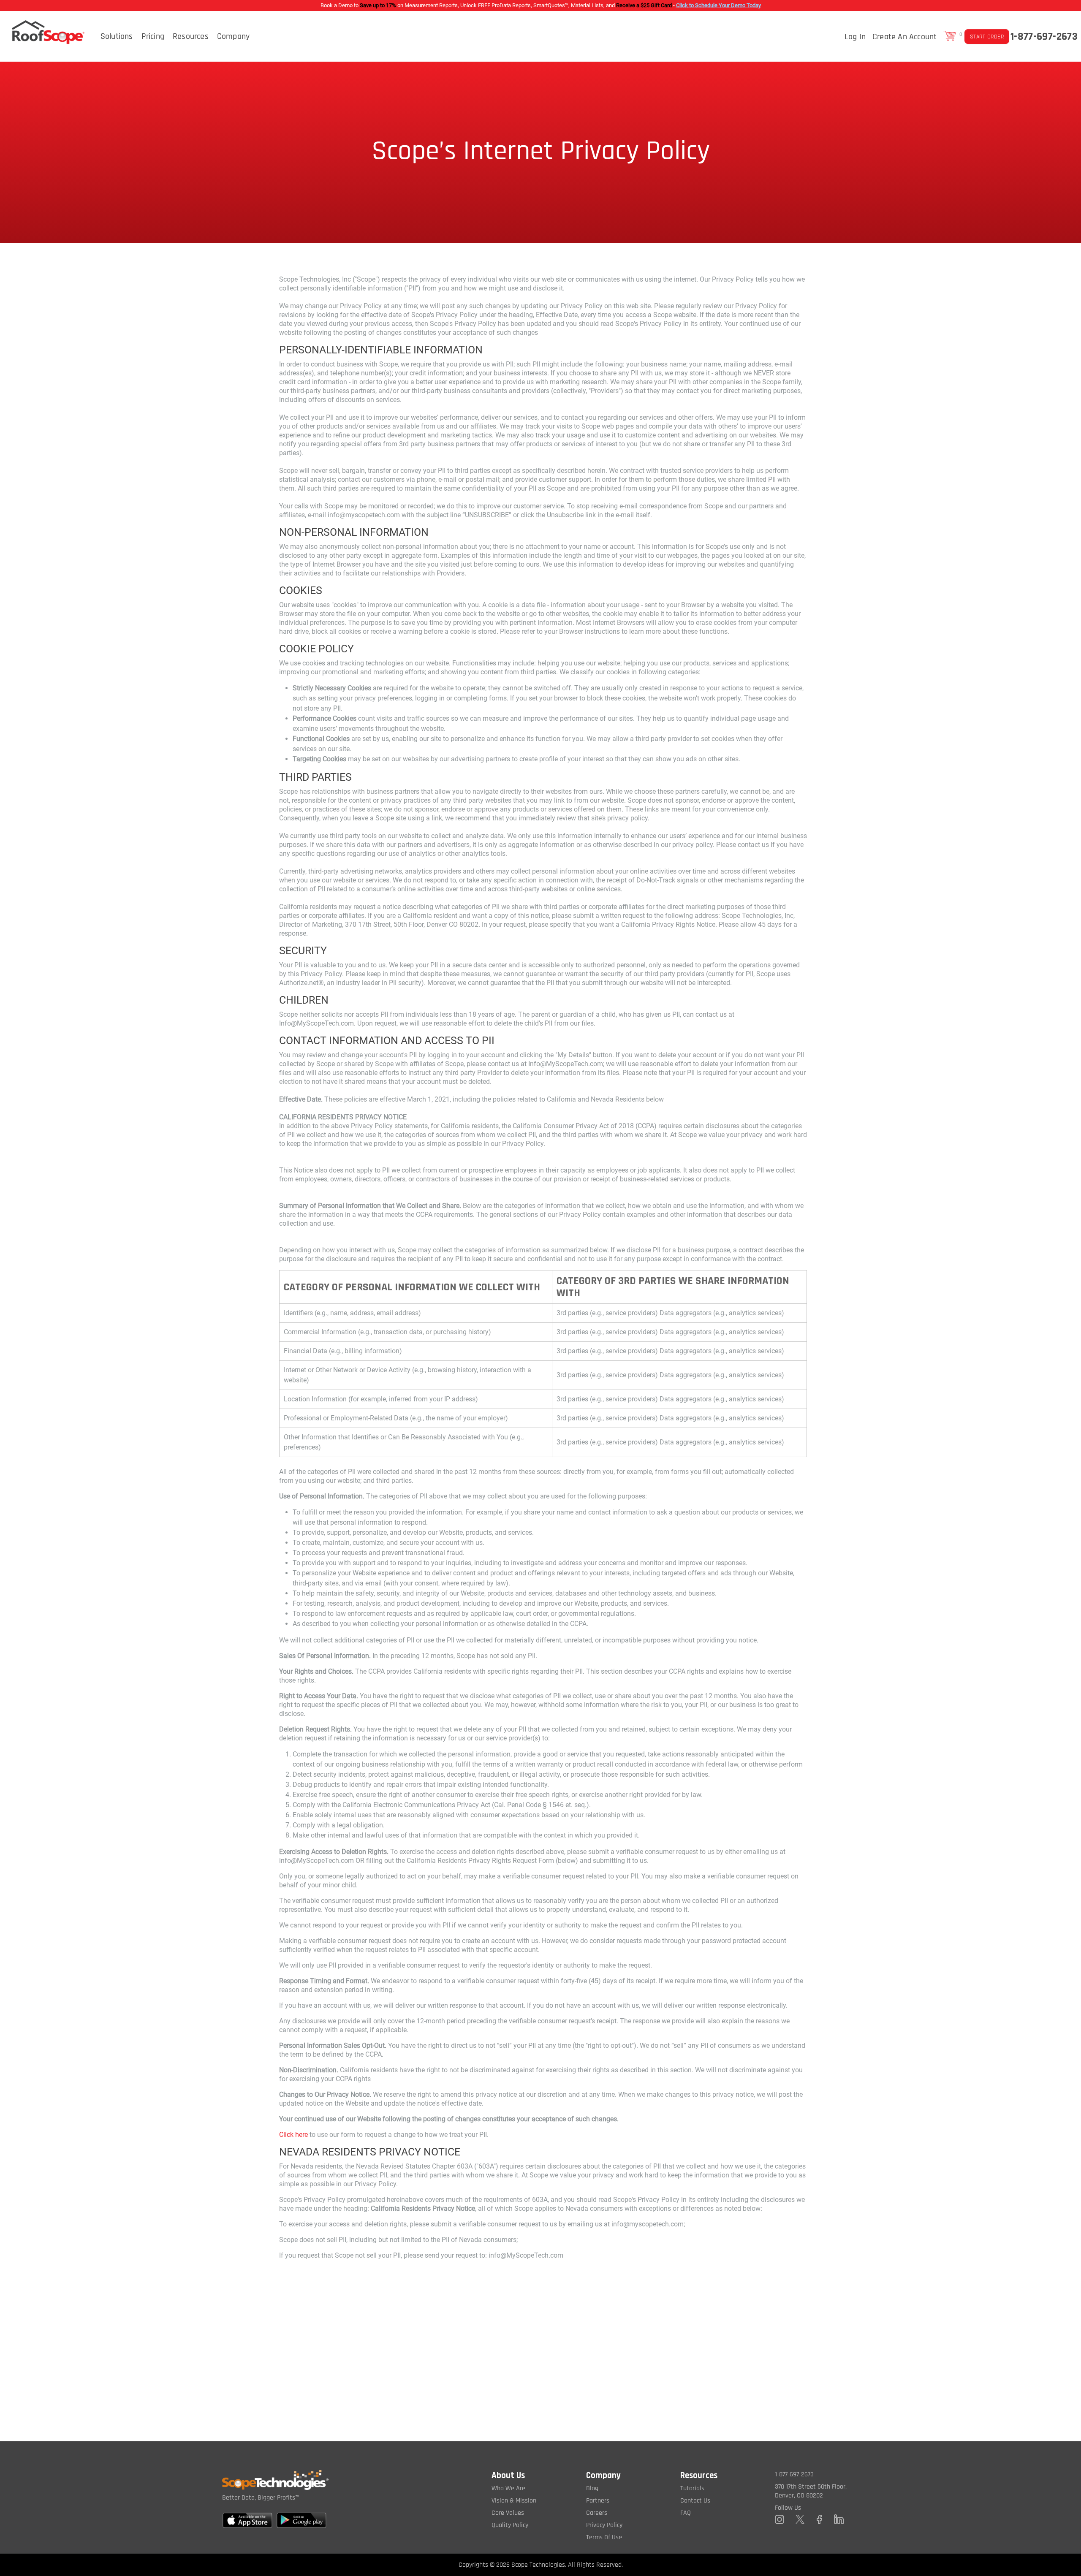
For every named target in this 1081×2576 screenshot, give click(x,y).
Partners (598, 2501)
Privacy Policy (604, 2525)
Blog (592, 2488)
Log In (855, 37)
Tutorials (692, 2488)
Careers (597, 2513)
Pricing (153, 36)
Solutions (117, 36)
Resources (191, 36)
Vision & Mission (514, 2501)
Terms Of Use (604, 2537)
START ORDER (987, 37)
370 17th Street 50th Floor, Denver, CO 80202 (811, 2491)
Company (233, 36)
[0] (950, 36)
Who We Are (508, 2488)
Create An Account (904, 37)
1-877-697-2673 (1044, 37)
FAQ (686, 2513)
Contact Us (695, 2501)
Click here (293, 2135)
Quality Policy (510, 2525)
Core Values (508, 2513)
